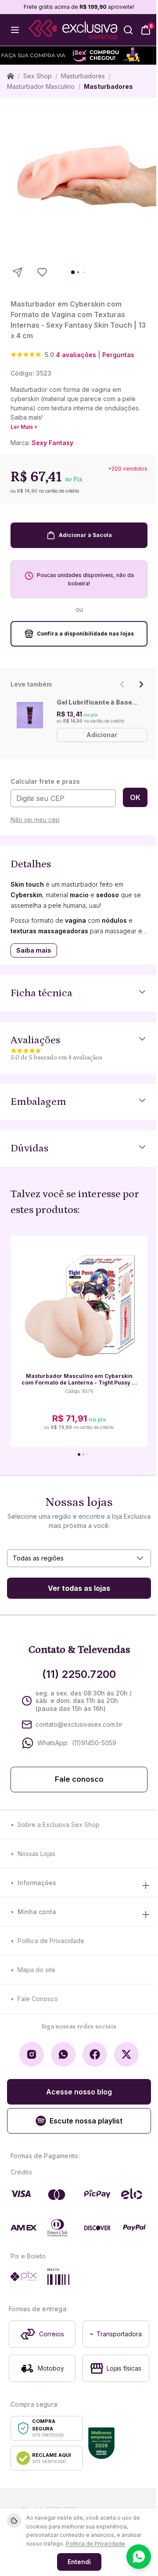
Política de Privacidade (51, 1941)
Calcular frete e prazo (45, 781)
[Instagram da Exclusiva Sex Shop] (32, 2054)
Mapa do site (36, 1970)
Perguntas (118, 355)
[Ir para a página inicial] (73, 30)
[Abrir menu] (15, 30)
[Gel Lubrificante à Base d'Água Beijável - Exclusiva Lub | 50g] (30, 715)
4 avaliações (76, 355)
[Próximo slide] (141, 684)
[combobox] (79, 1558)
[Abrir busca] (128, 30)
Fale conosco (79, 1779)
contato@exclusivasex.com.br (79, 1724)
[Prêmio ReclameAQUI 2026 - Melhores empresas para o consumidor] (101, 2443)
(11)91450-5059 (94, 1743)
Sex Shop (38, 76)
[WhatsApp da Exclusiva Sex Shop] (63, 2054)
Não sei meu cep (35, 820)
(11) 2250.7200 (79, 1674)
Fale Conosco (38, 1999)
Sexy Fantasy (52, 443)
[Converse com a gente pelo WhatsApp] (139, 2557)
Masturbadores (83, 76)
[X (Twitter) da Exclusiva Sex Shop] (126, 2054)
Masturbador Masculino (41, 86)
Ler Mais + (24, 427)
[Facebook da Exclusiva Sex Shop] (95, 2054)
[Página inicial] (11, 76)
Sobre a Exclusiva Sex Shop (59, 1825)
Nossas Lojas (36, 1854)
